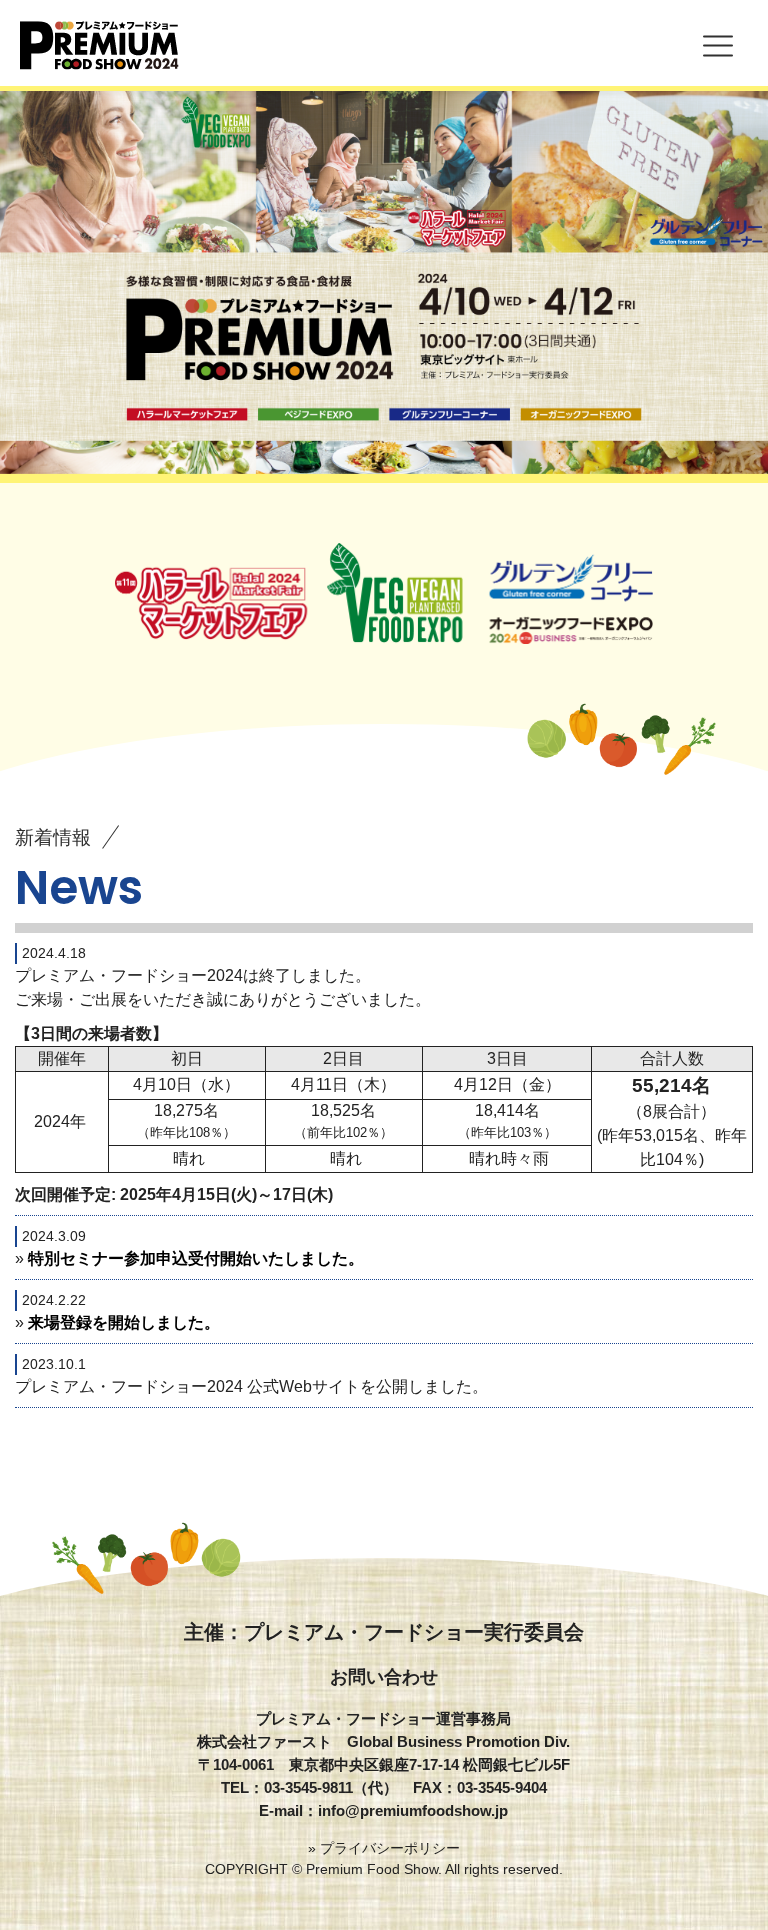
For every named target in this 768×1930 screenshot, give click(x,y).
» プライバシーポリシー (384, 1848)
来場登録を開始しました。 (124, 1322)
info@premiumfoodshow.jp (413, 1810)
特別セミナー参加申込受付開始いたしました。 (196, 1258)
